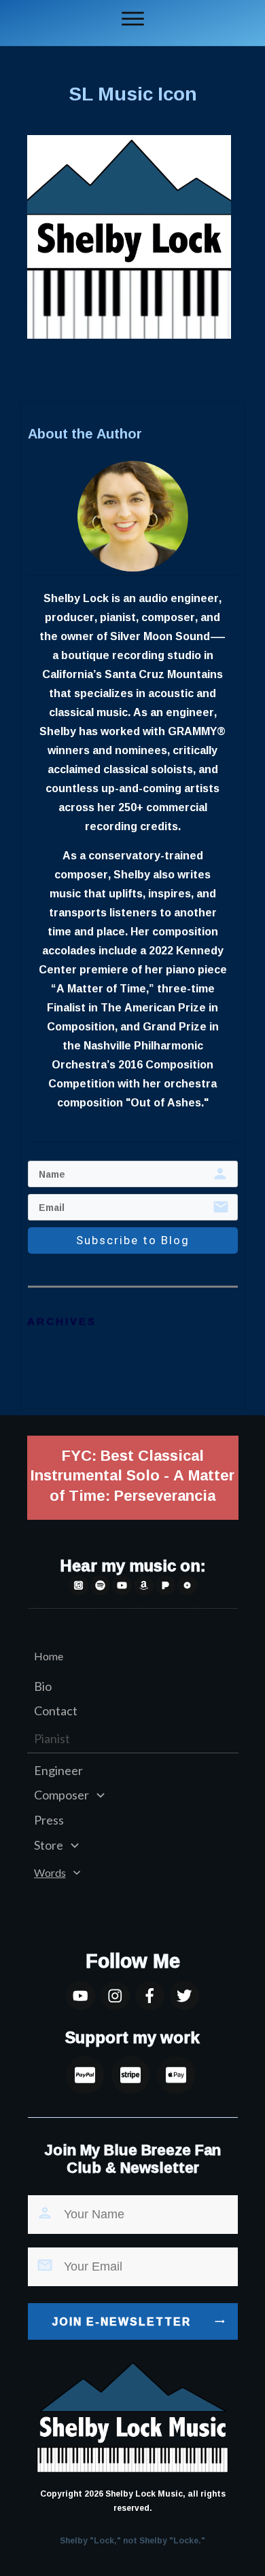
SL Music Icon (133, 93)
